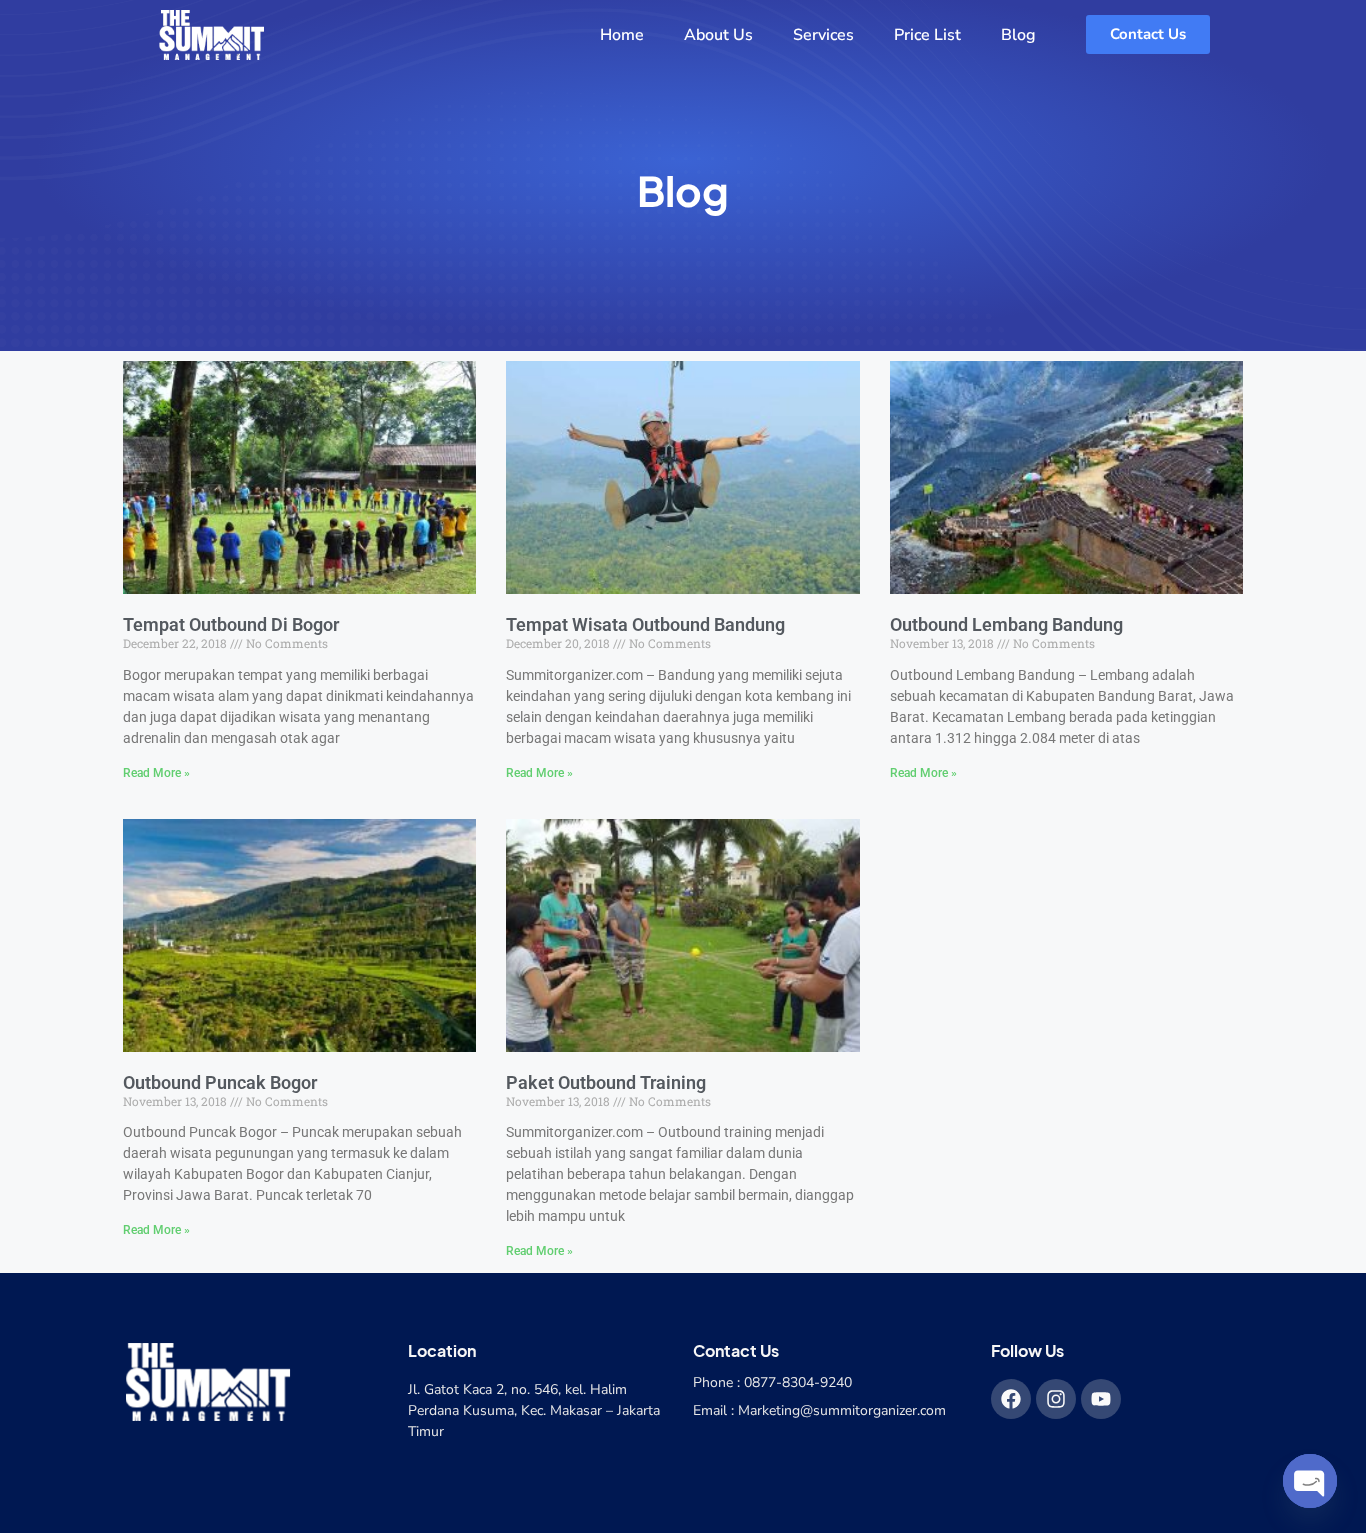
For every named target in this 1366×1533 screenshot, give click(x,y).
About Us (718, 35)
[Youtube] (1101, 1399)
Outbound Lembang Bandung (1006, 624)
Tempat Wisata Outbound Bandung (645, 624)
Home (622, 35)
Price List (927, 35)
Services (823, 35)
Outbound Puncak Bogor (220, 1082)
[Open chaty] (1310, 1481)
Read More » (156, 773)
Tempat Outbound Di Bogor (231, 624)
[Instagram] (1056, 1399)
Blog (1018, 35)
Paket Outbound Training (606, 1082)
